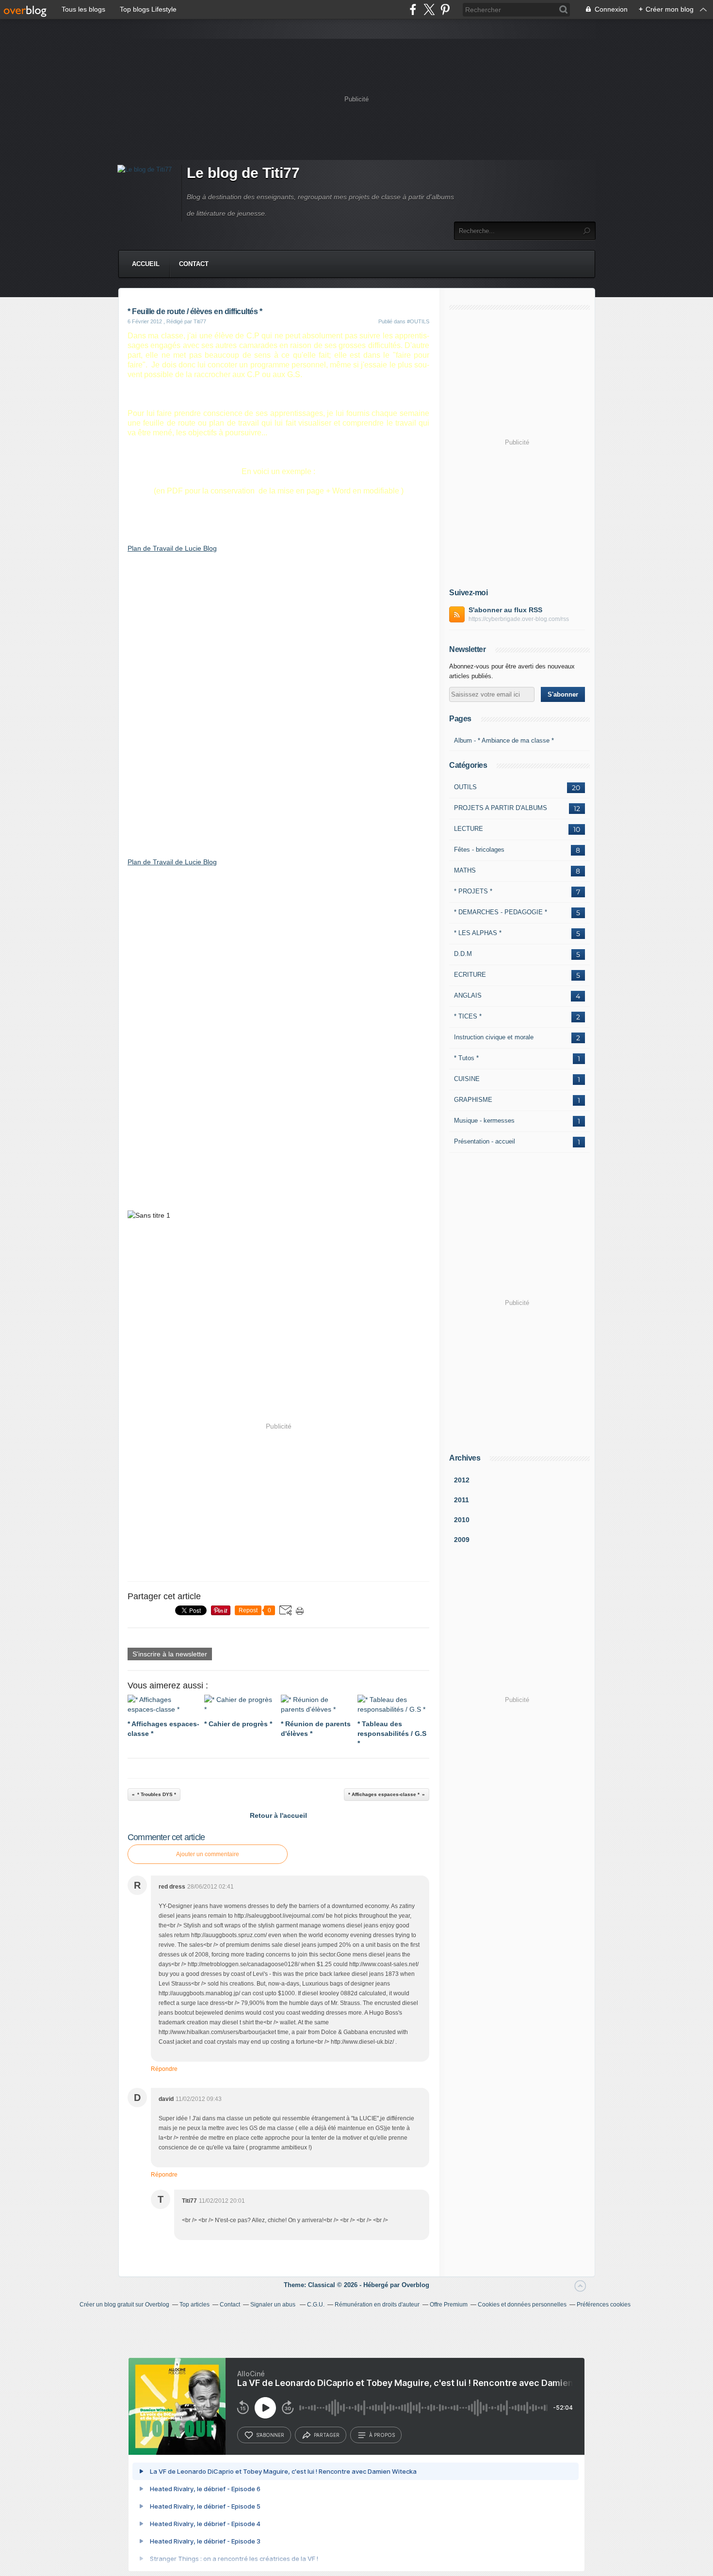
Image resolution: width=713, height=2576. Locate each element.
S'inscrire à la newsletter (170, 1654)
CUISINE (467, 1079)
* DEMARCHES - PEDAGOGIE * (501, 912)
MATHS (465, 870)
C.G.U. (316, 2305)
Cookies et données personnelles (522, 2305)
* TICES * (468, 1016)
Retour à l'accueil (278, 1815)
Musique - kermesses (484, 1121)
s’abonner (270, 2435)
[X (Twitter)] (429, 9)
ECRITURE (470, 975)
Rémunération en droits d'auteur (377, 2305)
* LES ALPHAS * (478, 933)
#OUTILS (418, 321)
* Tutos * (466, 1058)
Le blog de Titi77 (243, 173)
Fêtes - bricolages (479, 850)
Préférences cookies (604, 2305)
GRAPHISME (473, 1100)
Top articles (194, 2305)
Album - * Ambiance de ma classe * (504, 740)
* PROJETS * (473, 891)
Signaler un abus (274, 2305)
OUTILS (465, 787)
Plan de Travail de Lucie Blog (172, 548)
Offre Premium (449, 2305)
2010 (462, 1520)
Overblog (415, 2285)
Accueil (146, 264)
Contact (194, 264)
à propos (382, 2435)
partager (327, 2435)
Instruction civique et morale (494, 1037)
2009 (462, 1540)
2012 (462, 1480)
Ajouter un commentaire (208, 1854)
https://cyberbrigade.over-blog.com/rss (519, 619)
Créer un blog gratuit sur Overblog (124, 2305)
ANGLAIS (468, 995)
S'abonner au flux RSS (505, 610)
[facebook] (413, 9)
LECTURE (469, 829)
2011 (462, 1500)
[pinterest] (445, 9)
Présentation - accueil (485, 1141)
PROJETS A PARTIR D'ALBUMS (501, 808)
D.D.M (463, 954)
